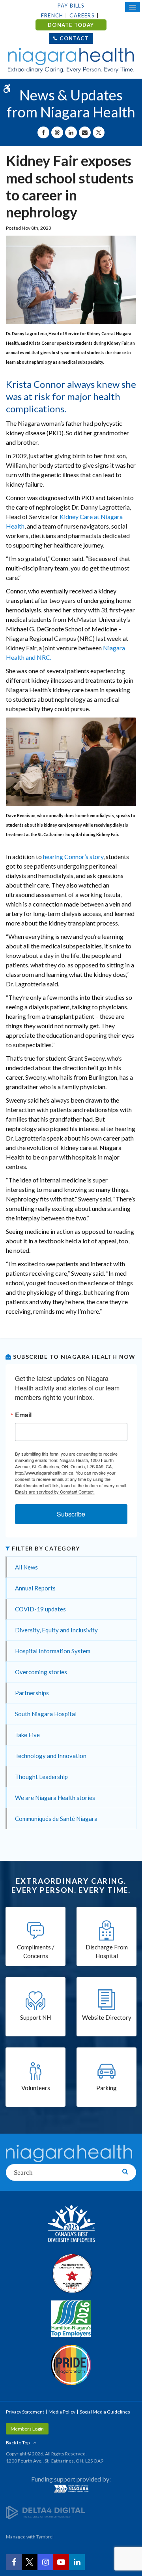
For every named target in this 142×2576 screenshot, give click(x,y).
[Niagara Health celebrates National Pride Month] (71, 2365)
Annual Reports (35, 1588)
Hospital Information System (53, 1651)
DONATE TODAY (71, 25)
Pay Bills (71, 6)
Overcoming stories (41, 1672)
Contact (74, 38)
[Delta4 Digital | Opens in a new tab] (45, 2512)
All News (26, 1567)
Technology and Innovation (51, 1756)
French (52, 15)
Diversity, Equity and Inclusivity (56, 1630)
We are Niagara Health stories (55, 1798)
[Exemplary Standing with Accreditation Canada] (71, 2273)
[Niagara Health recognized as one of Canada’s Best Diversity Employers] (71, 2225)
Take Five (27, 1735)
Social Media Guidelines (105, 2412)
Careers (82, 15)
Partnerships (32, 1693)
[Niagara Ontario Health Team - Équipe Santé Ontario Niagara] (71, 2489)
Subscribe (71, 1514)
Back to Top (18, 2443)
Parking (106, 2088)
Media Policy (62, 2412)
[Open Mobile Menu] (133, 7)
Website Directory (107, 2017)
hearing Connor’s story (73, 856)
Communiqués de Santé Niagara (56, 1819)
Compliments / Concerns (36, 1952)
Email (23, 1415)
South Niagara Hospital (46, 1714)
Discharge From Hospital (107, 1952)
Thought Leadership (41, 1777)
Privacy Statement (25, 2412)
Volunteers (36, 2088)
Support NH (35, 2017)
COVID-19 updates (40, 1609)
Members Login (27, 2429)
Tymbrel (45, 2537)
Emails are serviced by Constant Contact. (55, 1492)
